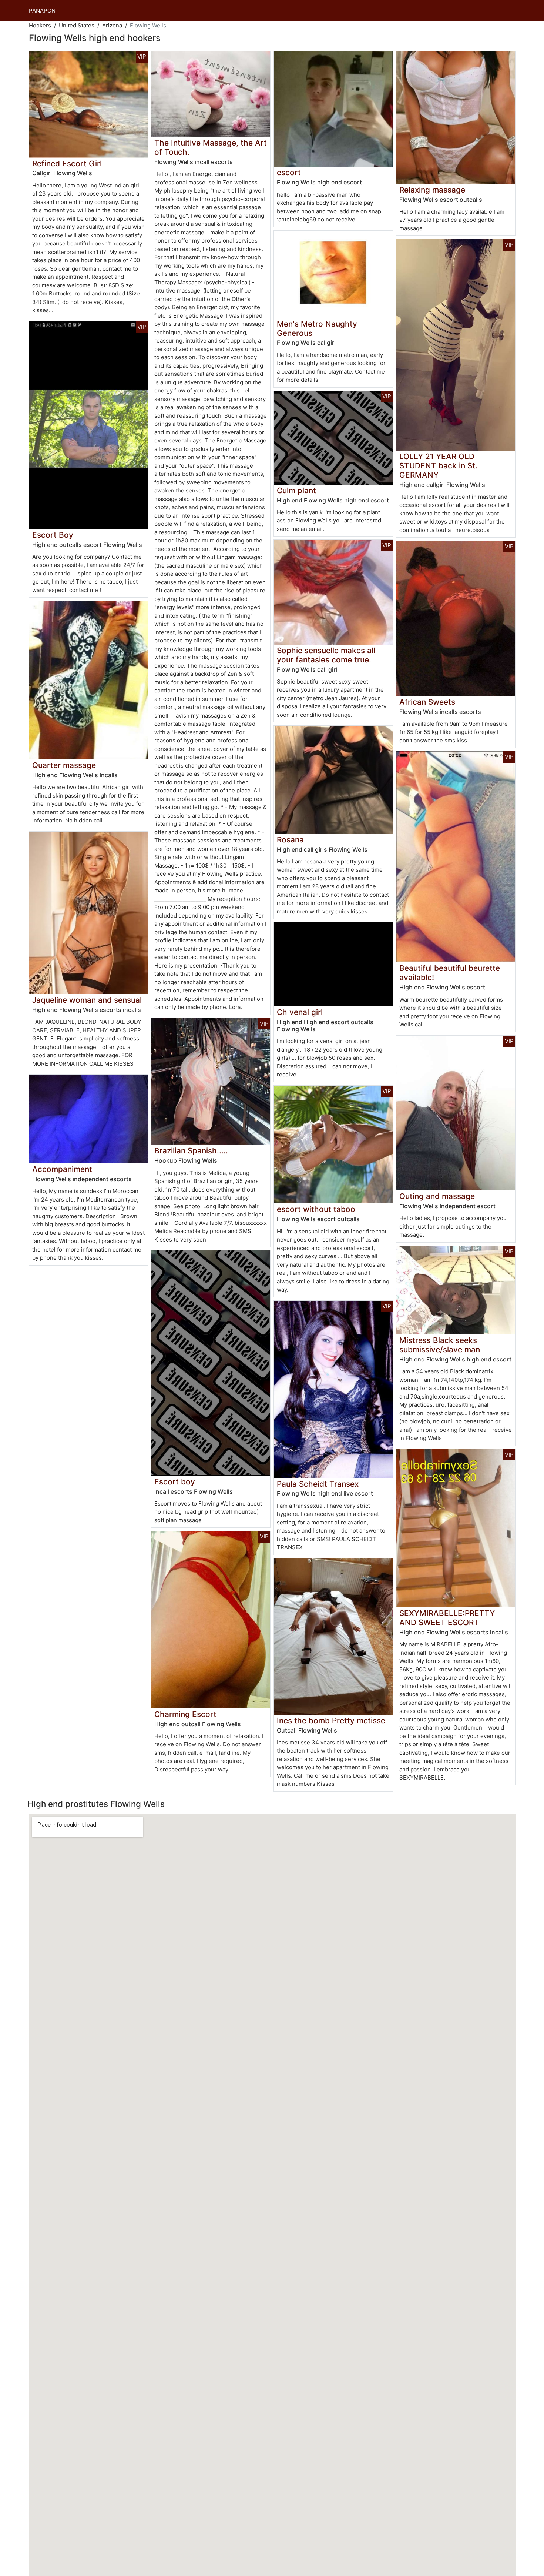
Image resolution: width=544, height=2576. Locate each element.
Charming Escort (185, 1714)
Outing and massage (437, 1196)
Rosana (290, 840)
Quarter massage (64, 765)
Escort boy (175, 1482)
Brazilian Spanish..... (191, 1151)
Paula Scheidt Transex (318, 1484)
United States (77, 25)
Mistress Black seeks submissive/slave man (440, 1345)
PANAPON (42, 11)
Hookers (40, 25)
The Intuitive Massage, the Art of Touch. (211, 147)
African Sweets (427, 702)
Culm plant (296, 490)
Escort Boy (53, 535)
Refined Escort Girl (67, 163)
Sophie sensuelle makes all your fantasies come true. (326, 655)
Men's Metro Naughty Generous (317, 328)
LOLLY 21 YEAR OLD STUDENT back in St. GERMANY (438, 466)
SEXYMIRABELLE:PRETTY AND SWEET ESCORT (447, 1618)
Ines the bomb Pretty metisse (331, 1720)
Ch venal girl (300, 1012)
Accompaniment (62, 1169)
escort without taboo (316, 1209)
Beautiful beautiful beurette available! (450, 973)
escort (289, 172)
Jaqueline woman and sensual (87, 1000)
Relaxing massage (432, 190)
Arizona (112, 25)
